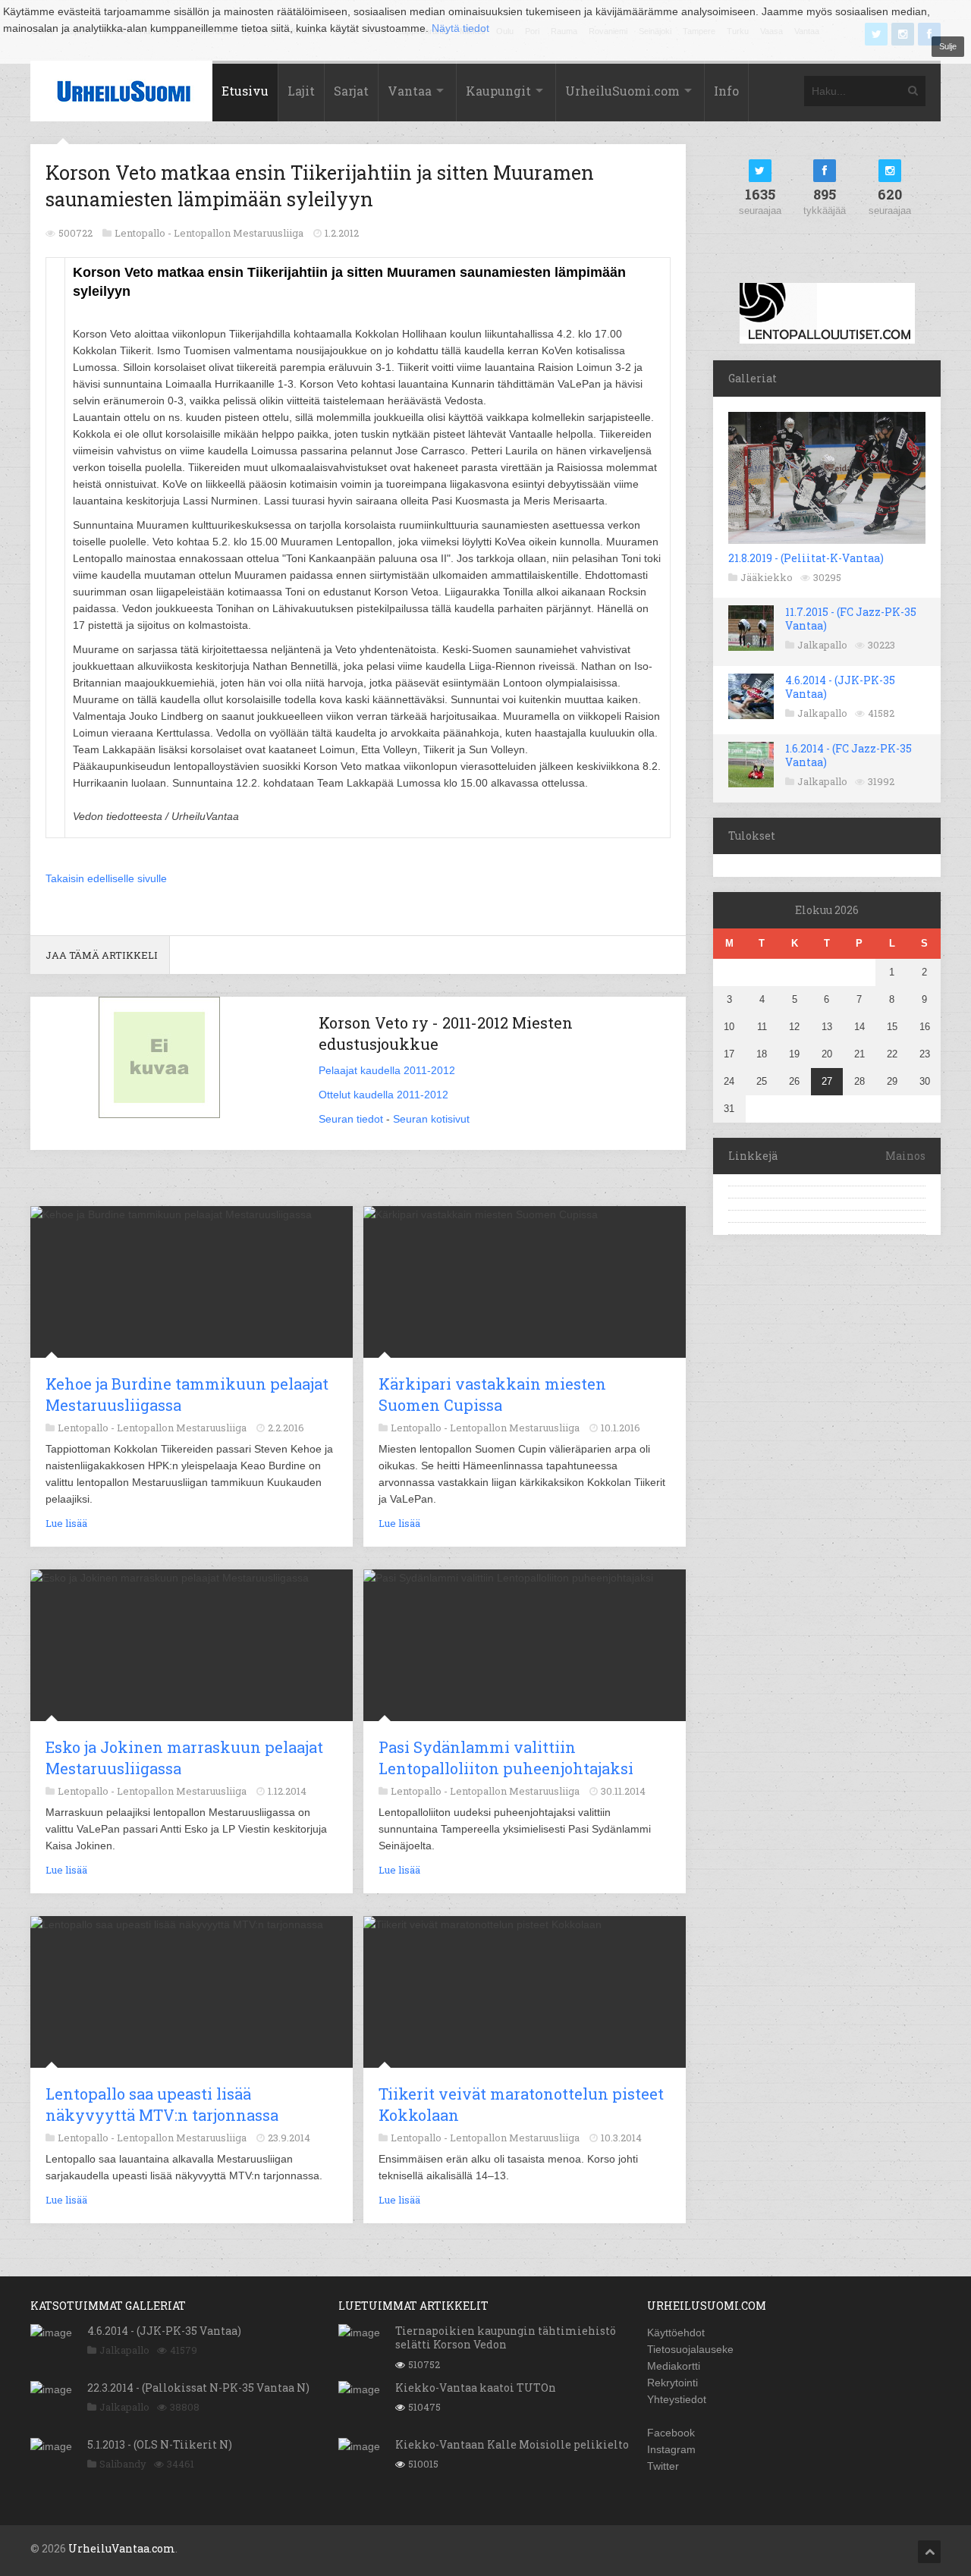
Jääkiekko (767, 577)
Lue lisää (66, 1523)
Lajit (301, 91)
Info (726, 91)
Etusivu (245, 91)
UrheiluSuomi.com (622, 91)
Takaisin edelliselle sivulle (106, 878)
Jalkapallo (822, 645)
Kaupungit (498, 91)
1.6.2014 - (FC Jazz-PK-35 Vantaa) (848, 755)
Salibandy (123, 2464)
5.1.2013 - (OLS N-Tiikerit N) (160, 2444)
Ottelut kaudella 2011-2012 (383, 1095)
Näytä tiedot (460, 28)
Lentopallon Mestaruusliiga (239, 233)
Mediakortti (674, 2366)
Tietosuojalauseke (690, 2349)
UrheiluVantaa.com (122, 2548)
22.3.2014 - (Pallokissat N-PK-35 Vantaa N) (198, 2388)
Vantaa (410, 91)
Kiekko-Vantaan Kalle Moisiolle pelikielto (512, 2444)
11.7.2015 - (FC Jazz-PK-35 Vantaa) (851, 619)
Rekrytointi (672, 2383)
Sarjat (351, 91)
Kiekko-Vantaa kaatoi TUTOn (476, 2388)
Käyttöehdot (676, 2333)
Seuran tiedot (351, 1119)
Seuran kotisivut (431, 1119)
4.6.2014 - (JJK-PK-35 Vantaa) (840, 687)
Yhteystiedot (677, 2399)
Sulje (948, 46)
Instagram (671, 2449)
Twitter (663, 2466)
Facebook (671, 2433)
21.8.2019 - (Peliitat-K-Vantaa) (806, 558)
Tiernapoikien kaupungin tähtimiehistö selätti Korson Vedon (506, 2337)
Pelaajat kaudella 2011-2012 (387, 1070)
